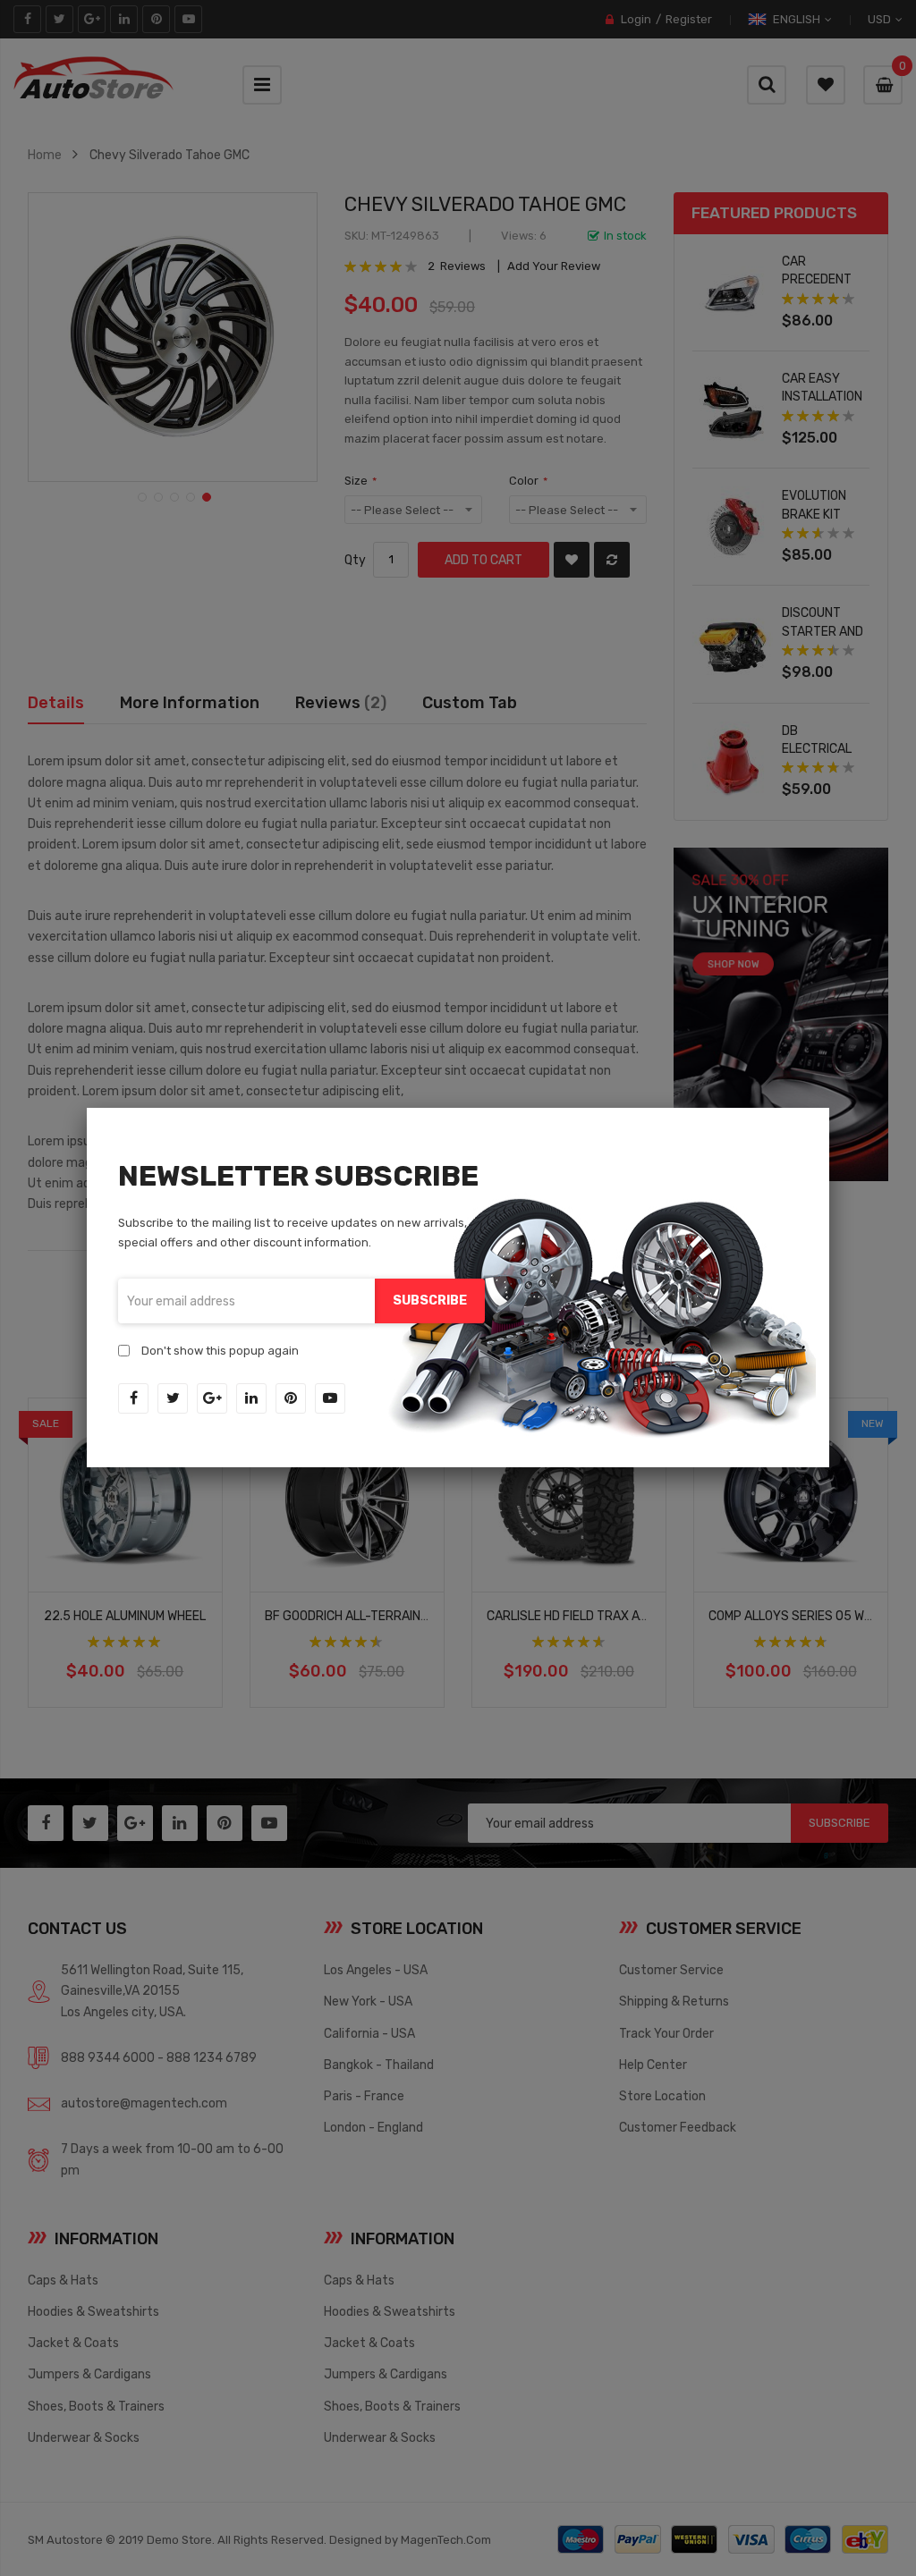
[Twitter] (173, 1398)
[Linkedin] (251, 1398)
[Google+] (212, 1398)
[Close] (829, 1108)
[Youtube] (330, 1398)
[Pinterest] (291, 1398)
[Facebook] (133, 1398)
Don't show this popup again (220, 1351)
